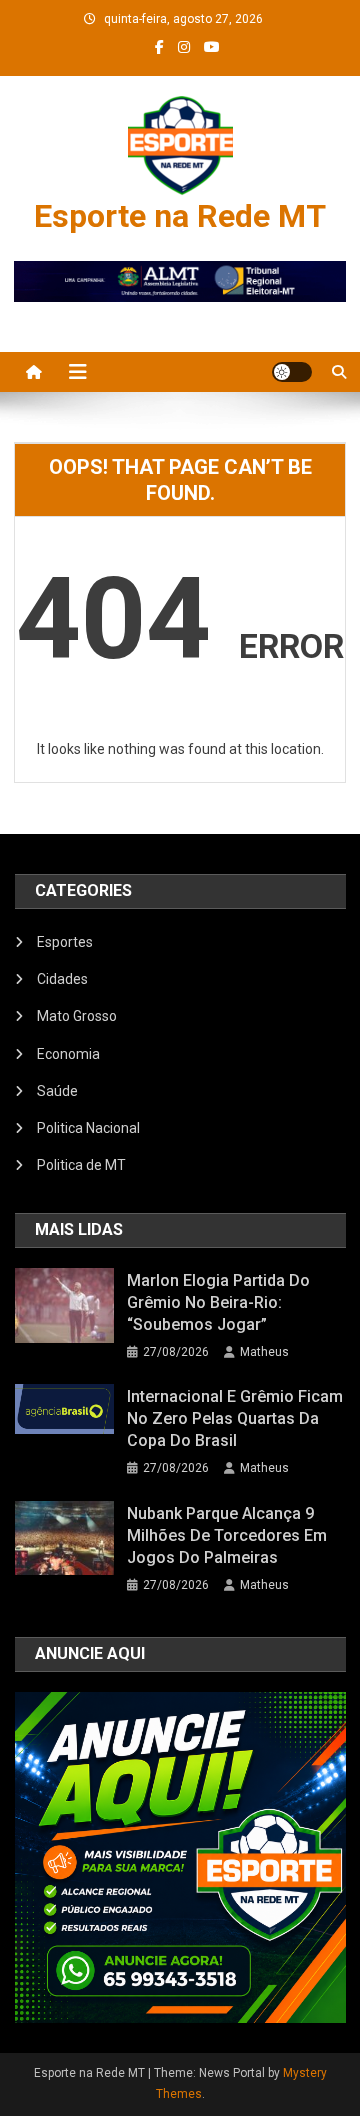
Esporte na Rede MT (180, 216)
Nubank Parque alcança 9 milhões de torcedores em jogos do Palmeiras (227, 1535)
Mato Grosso (77, 1016)
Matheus (264, 1352)
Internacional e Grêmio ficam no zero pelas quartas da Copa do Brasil (235, 1418)
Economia (68, 1054)
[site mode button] (292, 372)
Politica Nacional (88, 1128)
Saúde (57, 1091)
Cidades (62, 979)
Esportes (65, 942)
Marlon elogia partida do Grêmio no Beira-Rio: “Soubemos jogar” (218, 1302)
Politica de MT (81, 1165)
